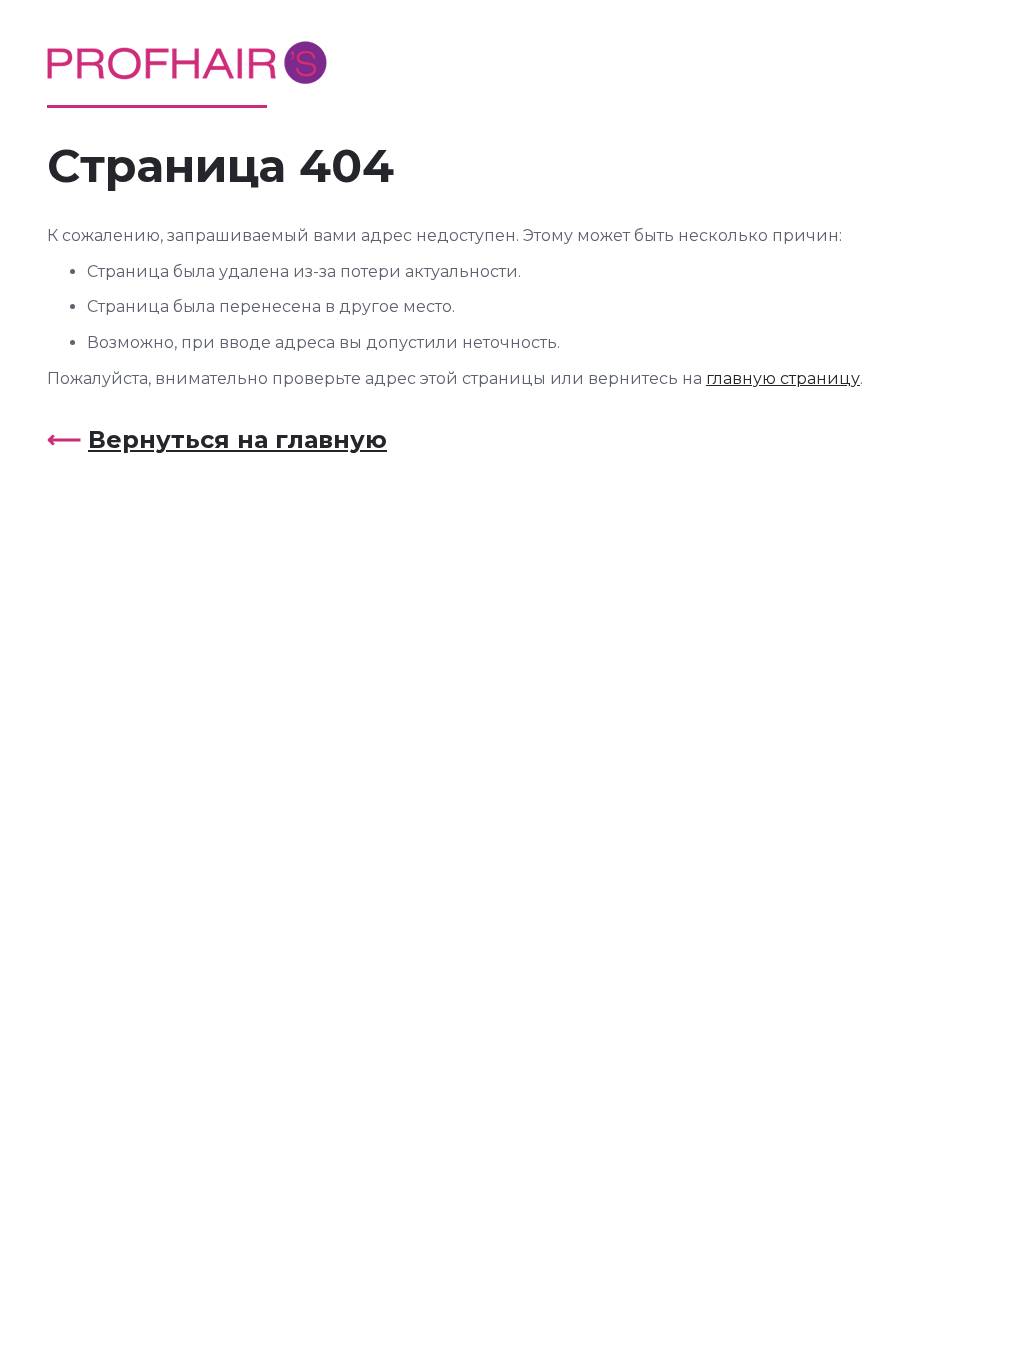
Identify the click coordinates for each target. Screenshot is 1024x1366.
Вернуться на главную (237, 439)
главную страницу (783, 378)
